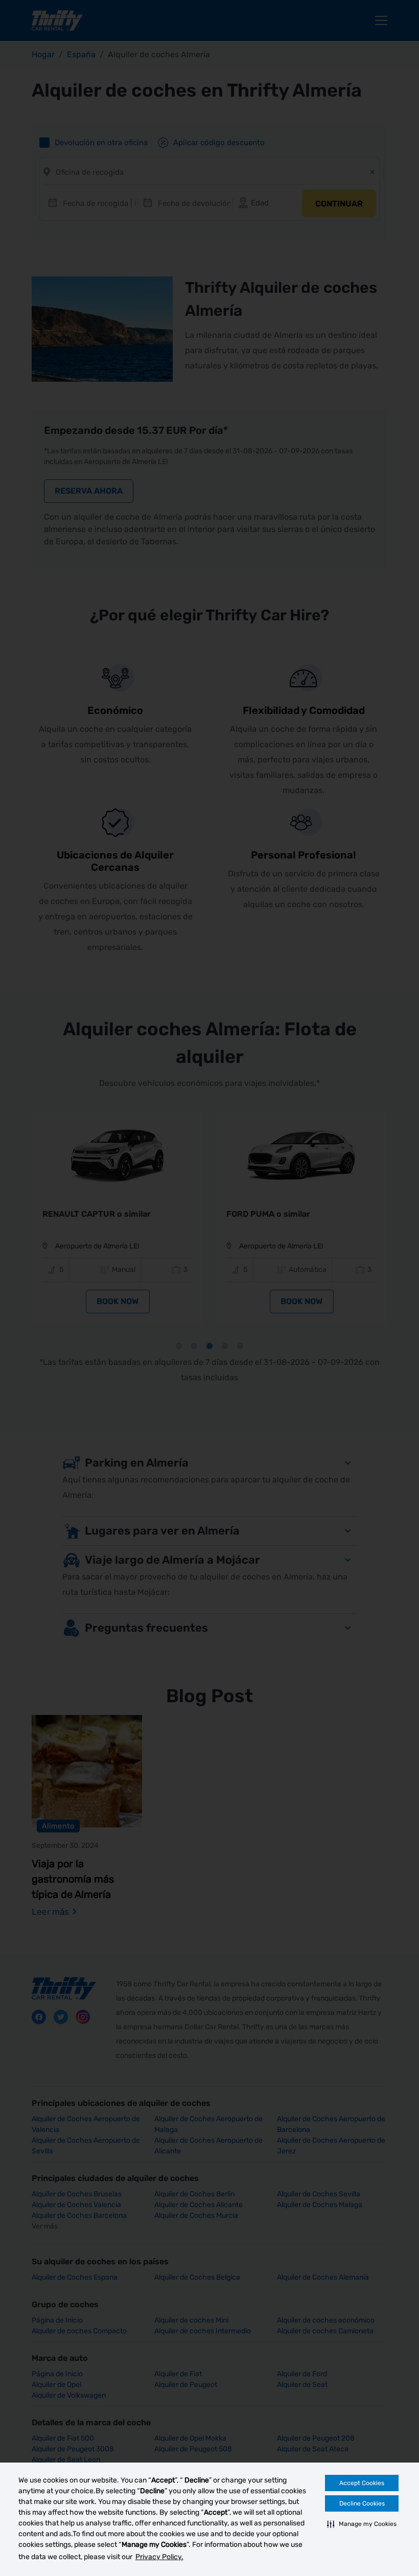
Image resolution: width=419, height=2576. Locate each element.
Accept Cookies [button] (362, 2483)
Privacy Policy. (159, 2557)
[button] (362, 2524)
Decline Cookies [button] (362, 2503)
